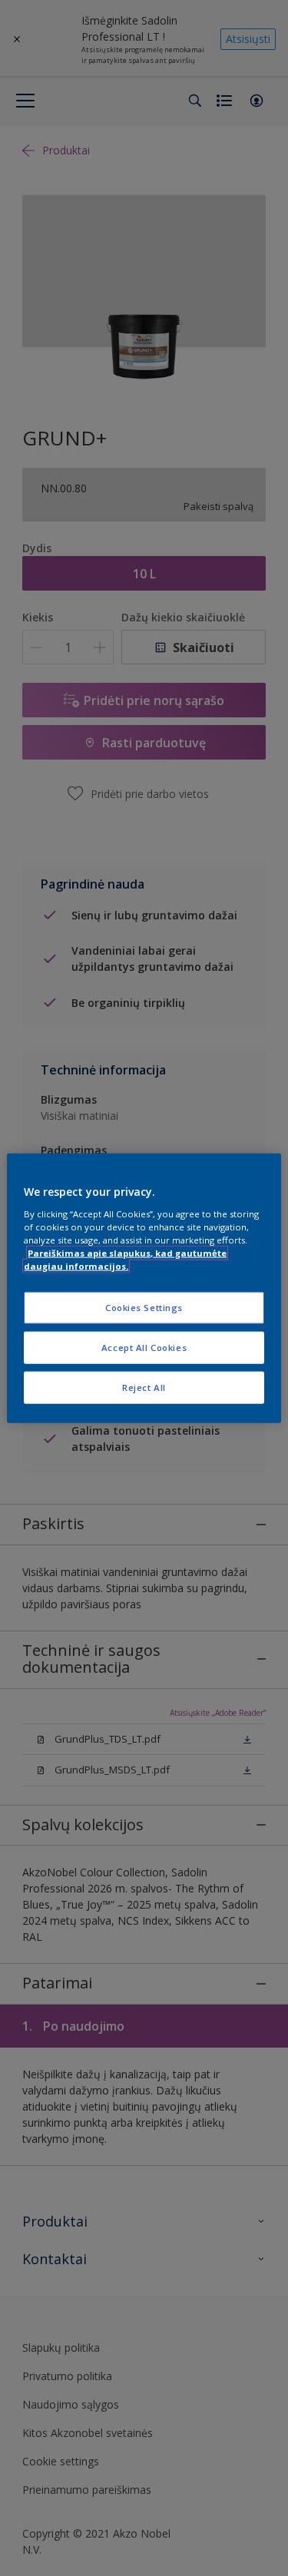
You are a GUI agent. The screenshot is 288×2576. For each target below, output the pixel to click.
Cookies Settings (144, 1308)
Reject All (144, 1387)
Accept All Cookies (144, 1347)
